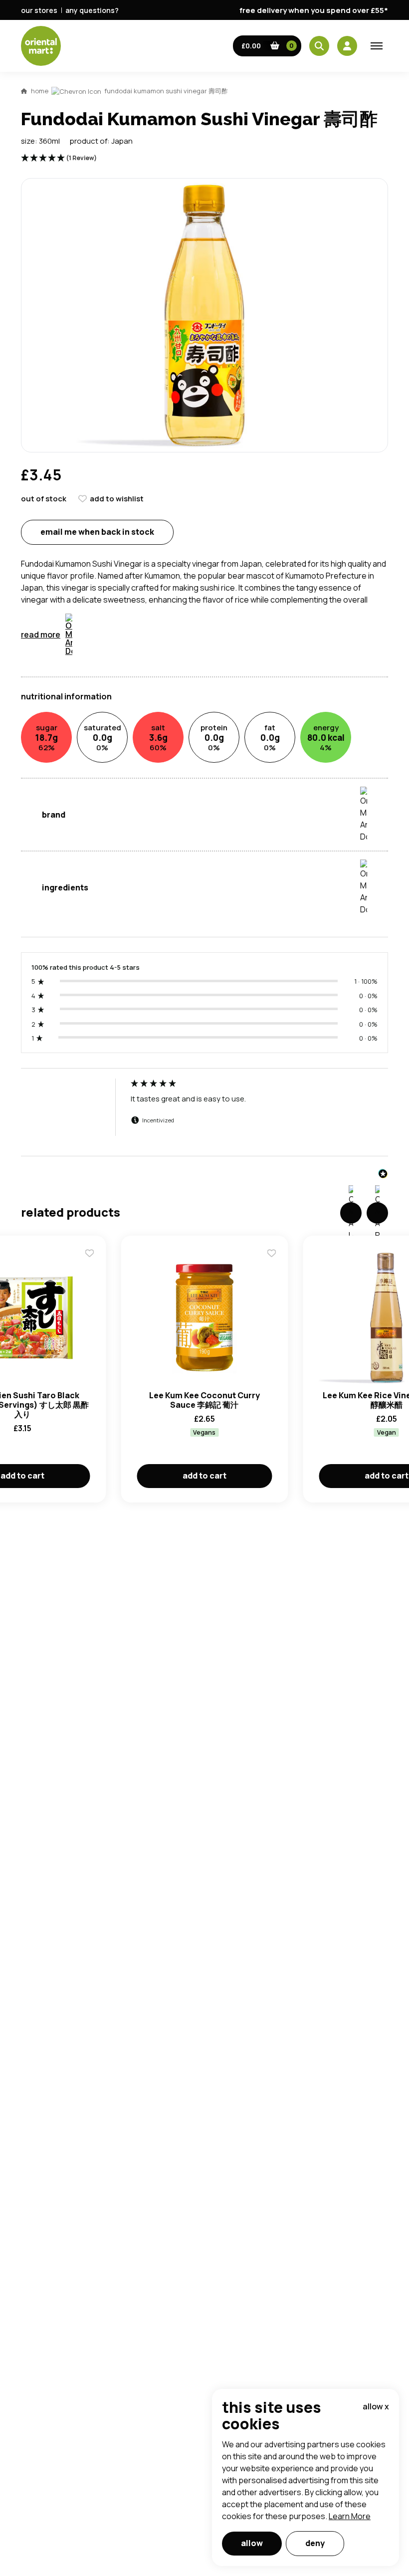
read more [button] (41, 635)
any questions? (92, 10)
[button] (267, 46)
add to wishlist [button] (117, 499)
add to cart (204, 1476)
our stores (39, 10)
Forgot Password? (329, 905)
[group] (204, 1117)
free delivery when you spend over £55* (314, 10)
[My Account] (347, 46)
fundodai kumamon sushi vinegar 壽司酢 (166, 91)
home (40, 91)
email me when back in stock (97, 532)
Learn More (350, 2516)
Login (329, 867)
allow (252, 2543)
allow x (376, 2406)
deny (315, 2543)
